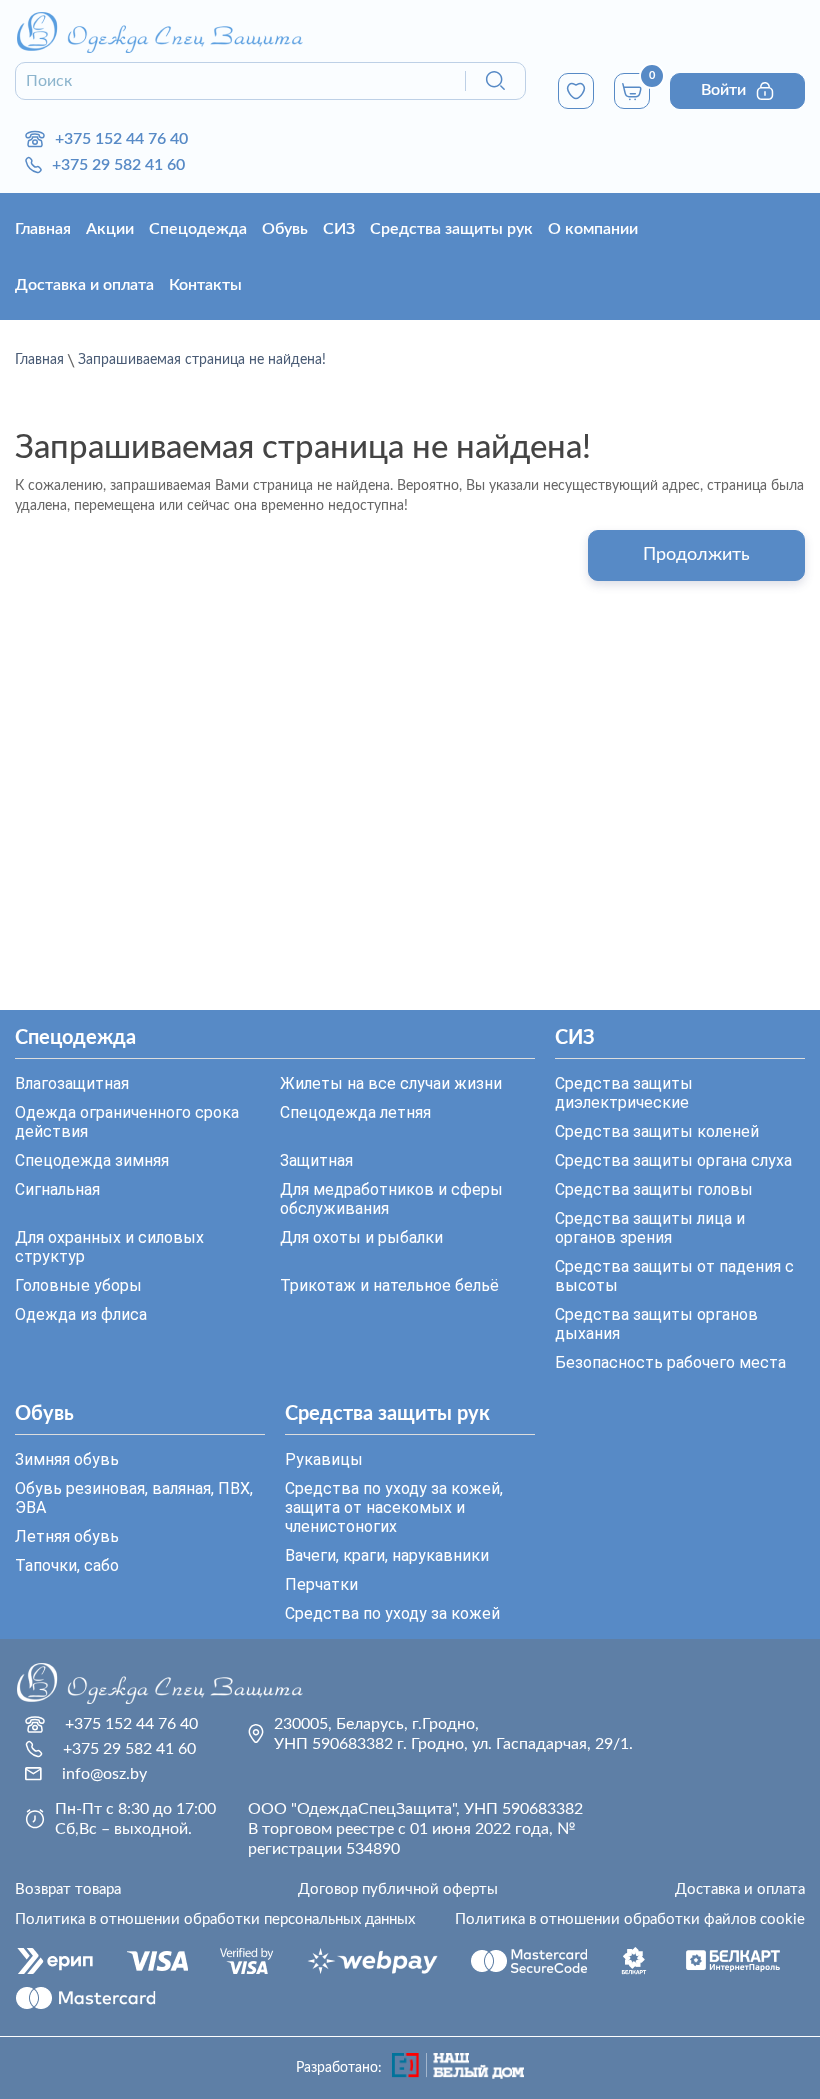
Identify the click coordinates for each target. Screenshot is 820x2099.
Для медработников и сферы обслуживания (391, 1199)
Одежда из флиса (81, 1314)
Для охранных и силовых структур (109, 1247)
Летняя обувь (67, 1536)
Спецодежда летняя (355, 1112)
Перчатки (321, 1584)
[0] (576, 91)
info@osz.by (104, 1774)
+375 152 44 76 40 (121, 139)
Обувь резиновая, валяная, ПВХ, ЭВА (134, 1498)
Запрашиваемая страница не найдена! (202, 360)
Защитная (316, 1160)
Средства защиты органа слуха (673, 1160)
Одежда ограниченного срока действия (127, 1122)
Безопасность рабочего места (670, 1362)
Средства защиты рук (451, 229)
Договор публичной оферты (398, 1889)
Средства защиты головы (654, 1189)
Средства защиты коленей (657, 1131)
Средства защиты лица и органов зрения (650, 1228)
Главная (43, 229)
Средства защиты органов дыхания (656, 1324)
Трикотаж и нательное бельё (389, 1285)
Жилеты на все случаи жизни (391, 1083)
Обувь (285, 229)
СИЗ (339, 229)
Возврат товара (68, 1889)
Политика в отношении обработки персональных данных (215, 1919)
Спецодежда (198, 229)
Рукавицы (324, 1459)
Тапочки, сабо (67, 1565)
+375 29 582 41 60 (118, 165)
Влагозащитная (72, 1083)
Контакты (205, 285)
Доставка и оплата (84, 285)
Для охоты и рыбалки (361, 1237)
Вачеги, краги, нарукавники (387, 1555)
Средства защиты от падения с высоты (674, 1276)
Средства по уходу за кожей (392, 1613)
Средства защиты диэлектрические (624, 1093)
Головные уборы (78, 1285)
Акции (110, 229)
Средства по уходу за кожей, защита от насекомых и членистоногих (394, 1507)
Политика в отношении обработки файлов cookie (630, 1919)
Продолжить (696, 555)
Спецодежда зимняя (92, 1160)
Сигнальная (57, 1189)
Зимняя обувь (67, 1459)
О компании (593, 229)
